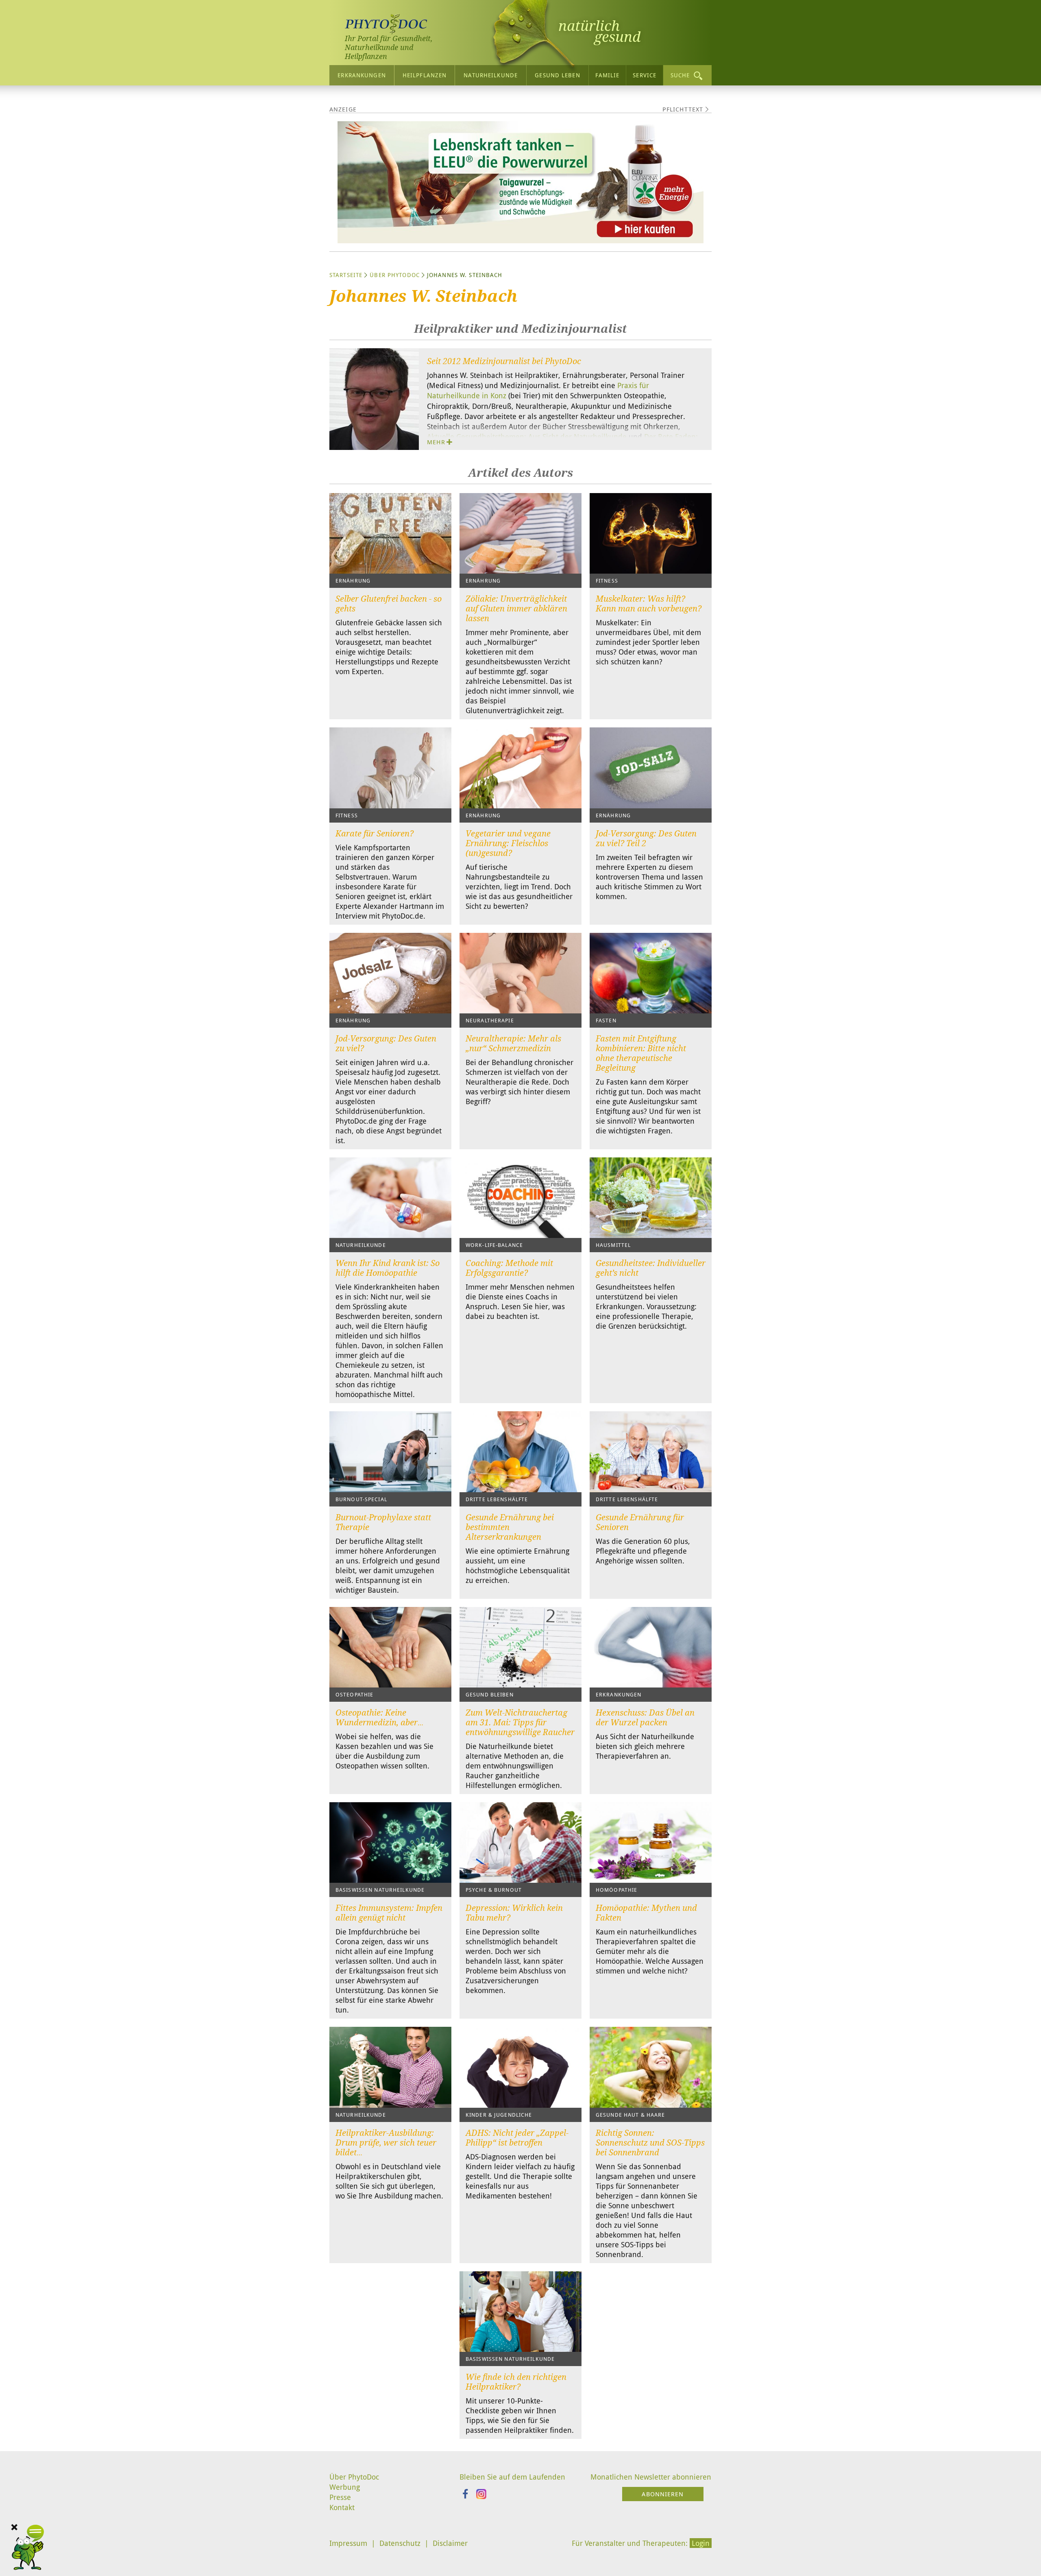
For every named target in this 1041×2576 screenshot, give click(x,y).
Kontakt (342, 2507)
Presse (340, 2497)
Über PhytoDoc (395, 275)
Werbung (345, 2487)
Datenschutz (400, 2543)
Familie (608, 75)
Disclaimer (450, 2543)
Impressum (348, 2543)
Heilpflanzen (425, 75)
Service (645, 75)
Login (701, 2543)
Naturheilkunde (491, 75)
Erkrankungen (362, 75)
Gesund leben (557, 75)
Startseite (346, 275)
